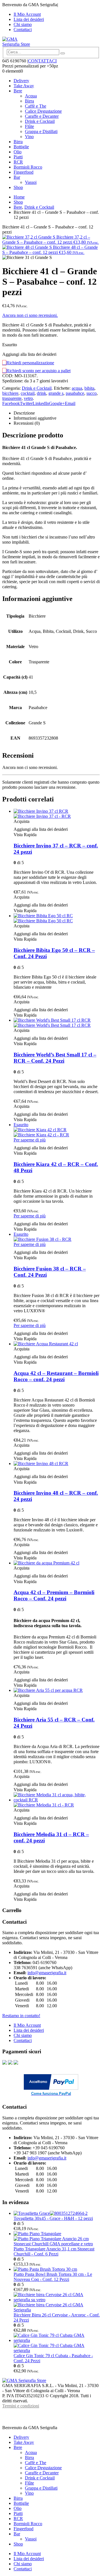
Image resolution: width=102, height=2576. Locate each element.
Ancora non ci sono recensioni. (30, 315)
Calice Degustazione (43, 111)
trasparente (12, 398)
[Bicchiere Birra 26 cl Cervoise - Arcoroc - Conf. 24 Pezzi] (57, 2302)
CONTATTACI (42, 61)
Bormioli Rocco (28, 167)
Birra (29, 101)
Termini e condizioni (21, 2406)
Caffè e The (36, 106)
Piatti (18, 157)
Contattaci (23, 30)
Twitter (26, 403)
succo (92, 393)
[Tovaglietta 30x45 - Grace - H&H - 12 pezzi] (57, 2213)
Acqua (31, 96)
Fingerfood (24, 172)
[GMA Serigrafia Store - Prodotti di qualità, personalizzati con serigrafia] (18, 44)
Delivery (21, 81)
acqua (77, 388)
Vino (29, 137)
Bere (18, 91)
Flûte (29, 126)
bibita (89, 388)
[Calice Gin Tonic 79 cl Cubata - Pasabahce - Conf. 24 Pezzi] (57, 2343)
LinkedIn (41, 403)
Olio (18, 152)
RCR (18, 162)
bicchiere (10, 393)
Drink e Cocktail (40, 121)
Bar (17, 177)
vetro (28, 398)
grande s (56, 393)
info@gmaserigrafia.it (47, 1973)
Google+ (57, 403)
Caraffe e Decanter (42, 116)
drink (42, 393)
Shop (18, 187)
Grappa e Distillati (41, 131)
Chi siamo (23, 24)
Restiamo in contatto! (21, 2016)
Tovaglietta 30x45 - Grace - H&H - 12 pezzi (53, 2218)
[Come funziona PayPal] (51, 2088)
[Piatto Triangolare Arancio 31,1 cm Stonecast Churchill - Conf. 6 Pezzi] (57, 2239)
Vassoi (31, 182)
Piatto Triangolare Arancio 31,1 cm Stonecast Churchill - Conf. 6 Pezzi (54, 2251)
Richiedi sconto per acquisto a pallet (38, 371)
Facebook (11, 403)
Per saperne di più (30, 1140)
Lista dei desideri (29, 19)
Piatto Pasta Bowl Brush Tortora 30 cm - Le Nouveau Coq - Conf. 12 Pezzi (53, 2277)
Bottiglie (21, 147)
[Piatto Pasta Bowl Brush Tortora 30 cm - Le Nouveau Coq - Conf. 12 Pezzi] (57, 2269)
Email (70, 403)
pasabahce (75, 393)
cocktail (28, 393)
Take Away (24, 86)
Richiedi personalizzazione (30, 363)
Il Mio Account (27, 14)
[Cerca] (63, 53)
